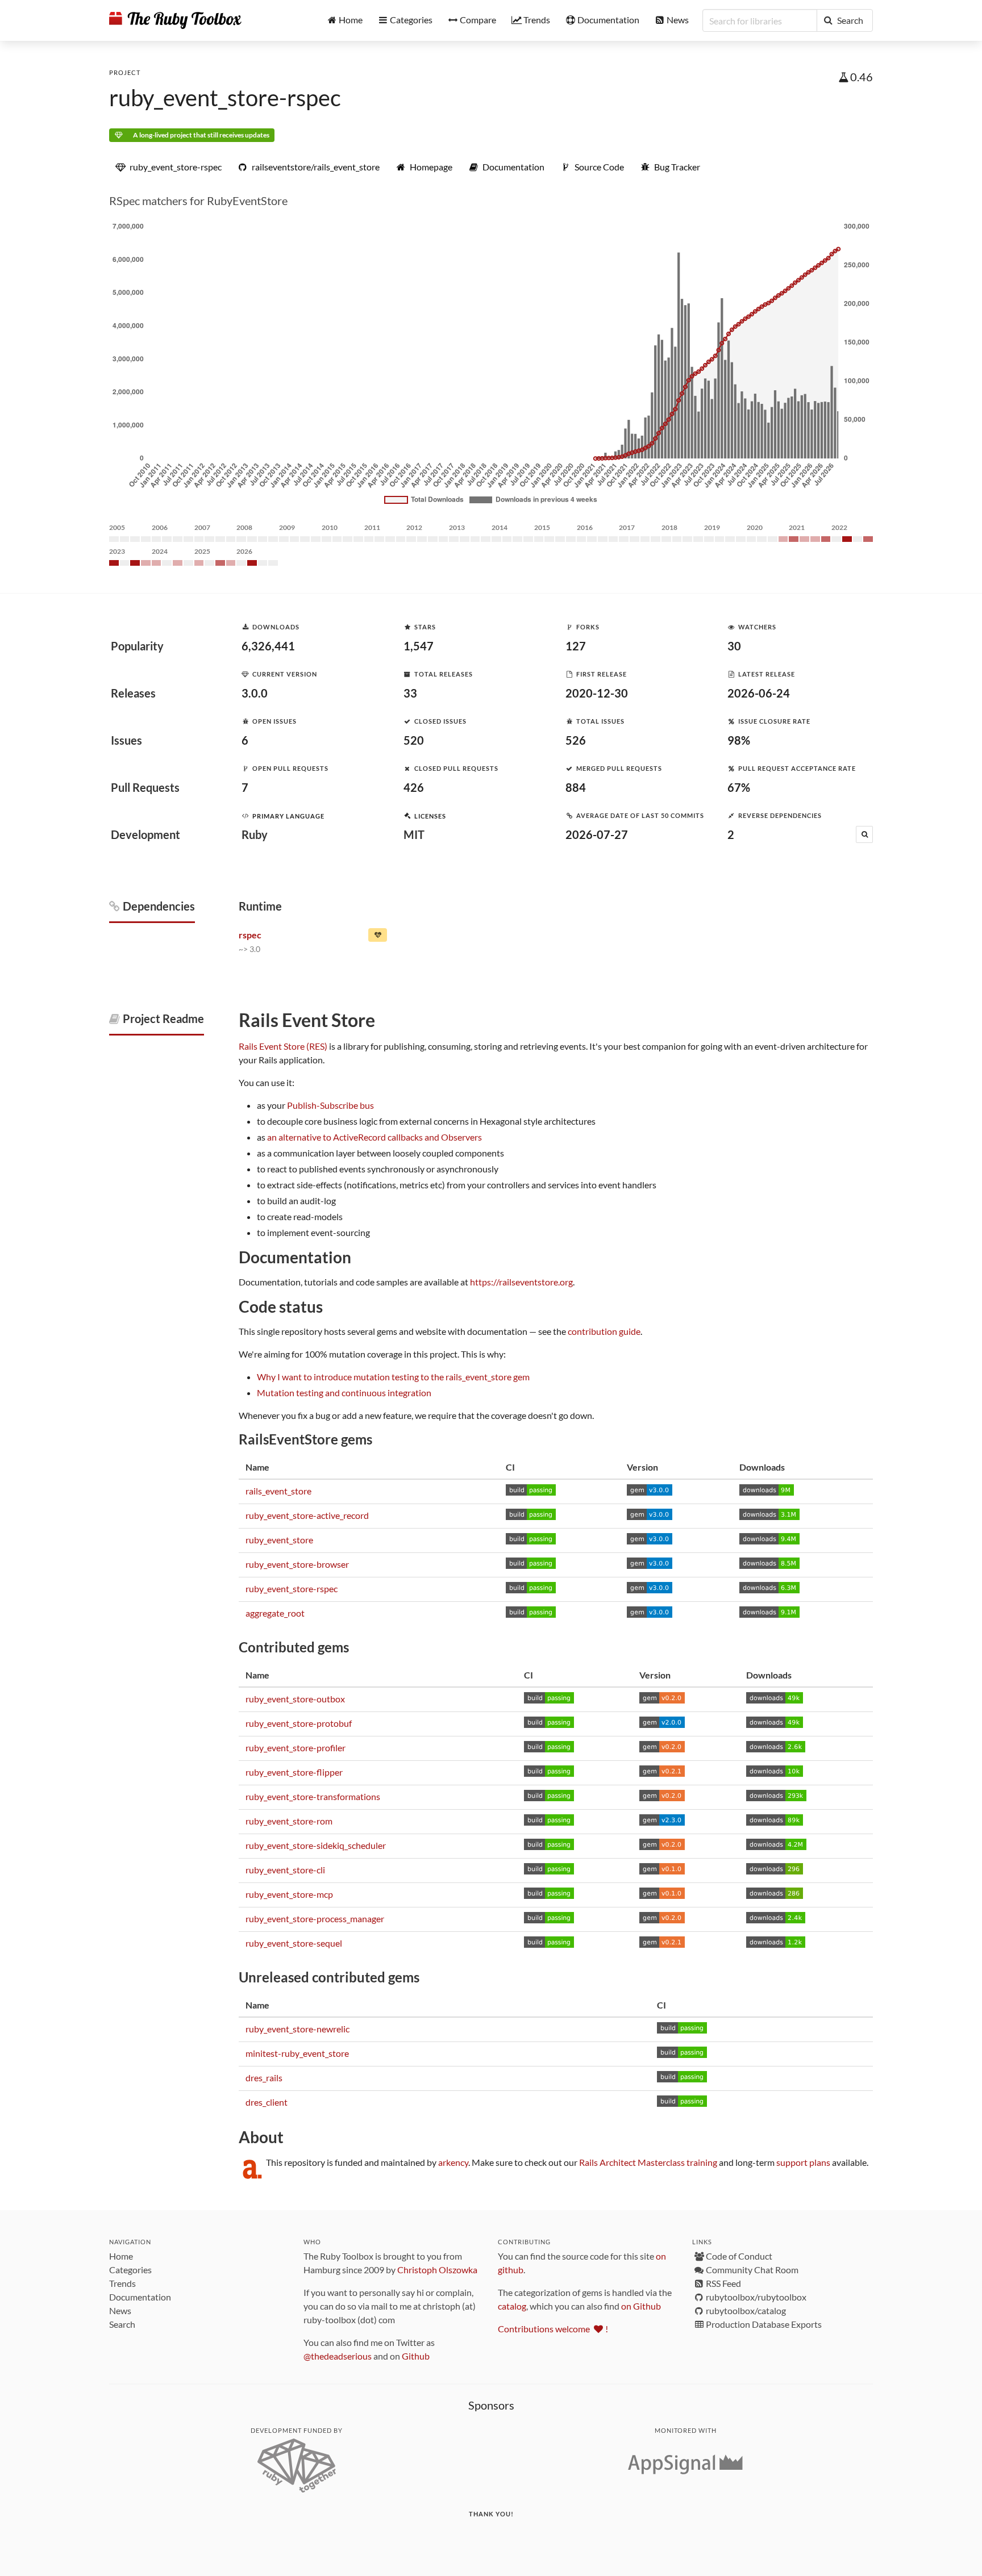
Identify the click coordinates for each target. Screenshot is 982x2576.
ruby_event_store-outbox (295, 1699)
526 (576, 740)
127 (576, 646)
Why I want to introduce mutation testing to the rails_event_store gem (393, 1377)
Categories (130, 2270)
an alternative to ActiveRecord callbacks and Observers (375, 1137)
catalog (512, 2306)
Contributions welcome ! (553, 2329)
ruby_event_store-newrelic (297, 2029)
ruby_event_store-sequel (294, 1943)
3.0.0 (255, 693)
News (120, 2310)
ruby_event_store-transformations (313, 1796)
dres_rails (264, 2078)
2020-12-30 (597, 693)
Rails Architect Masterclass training (648, 2162)
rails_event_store (278, 1491)
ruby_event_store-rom (289, 1821)
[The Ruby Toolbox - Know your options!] (175, 20)
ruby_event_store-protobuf (299, 1723)
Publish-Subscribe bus (330, 1105)
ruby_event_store (279, 1540)
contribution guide (604, 1331)
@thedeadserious (338, 2356)
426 (414, 787)
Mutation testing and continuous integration (344, 1393)
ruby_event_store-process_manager (315, 1919)
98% (739, 740)
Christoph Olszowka (437, 2270)
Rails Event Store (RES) (283, 1046)
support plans (803, 2162)
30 (734, 646)
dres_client (267, 2102)
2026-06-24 (759, 693)
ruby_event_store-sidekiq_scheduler (316, 1845)
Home (121, 2256)
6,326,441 (268, 646)
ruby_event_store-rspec (225, 98)
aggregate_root (275, 1613)
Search (122, 2324)
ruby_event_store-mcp (289, 1894)
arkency (453, 2162)
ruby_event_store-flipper (294, 1772)
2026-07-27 (597, 834)
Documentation (140, 2297)
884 (576, 787)
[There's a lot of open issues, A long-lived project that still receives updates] (378, 937)
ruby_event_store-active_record (307, 1515)
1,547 (419, 646)
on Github (641, 2306)
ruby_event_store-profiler (296, 1748)
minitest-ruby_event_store (297, 2053)
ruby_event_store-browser (297, 1564)
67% (739, 787)
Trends (122, 2283)
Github (416, 2356)
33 (410, 693)
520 (414, 740)
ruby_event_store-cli (285, 1870)
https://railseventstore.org (521, 1282)
